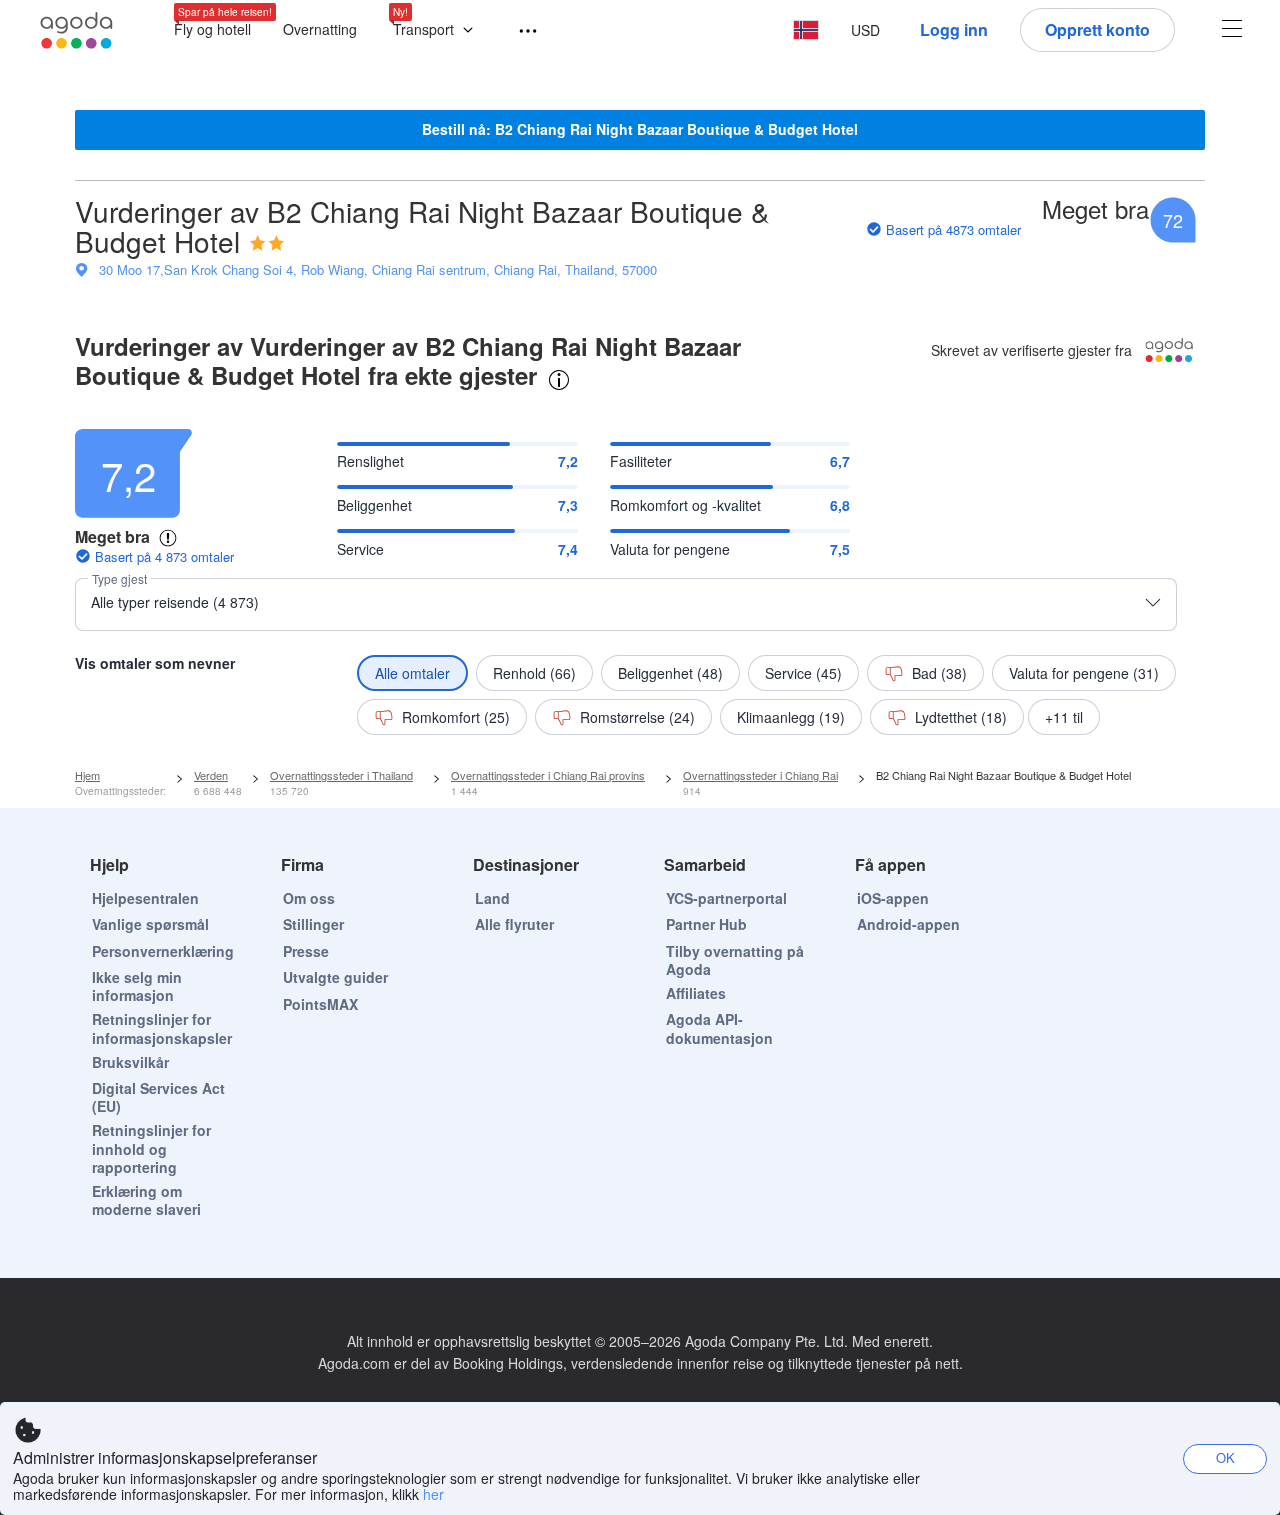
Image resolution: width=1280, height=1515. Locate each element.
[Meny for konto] (1232, 30)
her (433, 1494)
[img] (267, 243)
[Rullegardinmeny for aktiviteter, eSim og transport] (519, 31)
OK (1225, 1457)
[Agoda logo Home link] (77, 30)
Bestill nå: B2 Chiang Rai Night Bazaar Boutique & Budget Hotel (640, 129)
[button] (437, 30)
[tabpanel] (640, 576)
